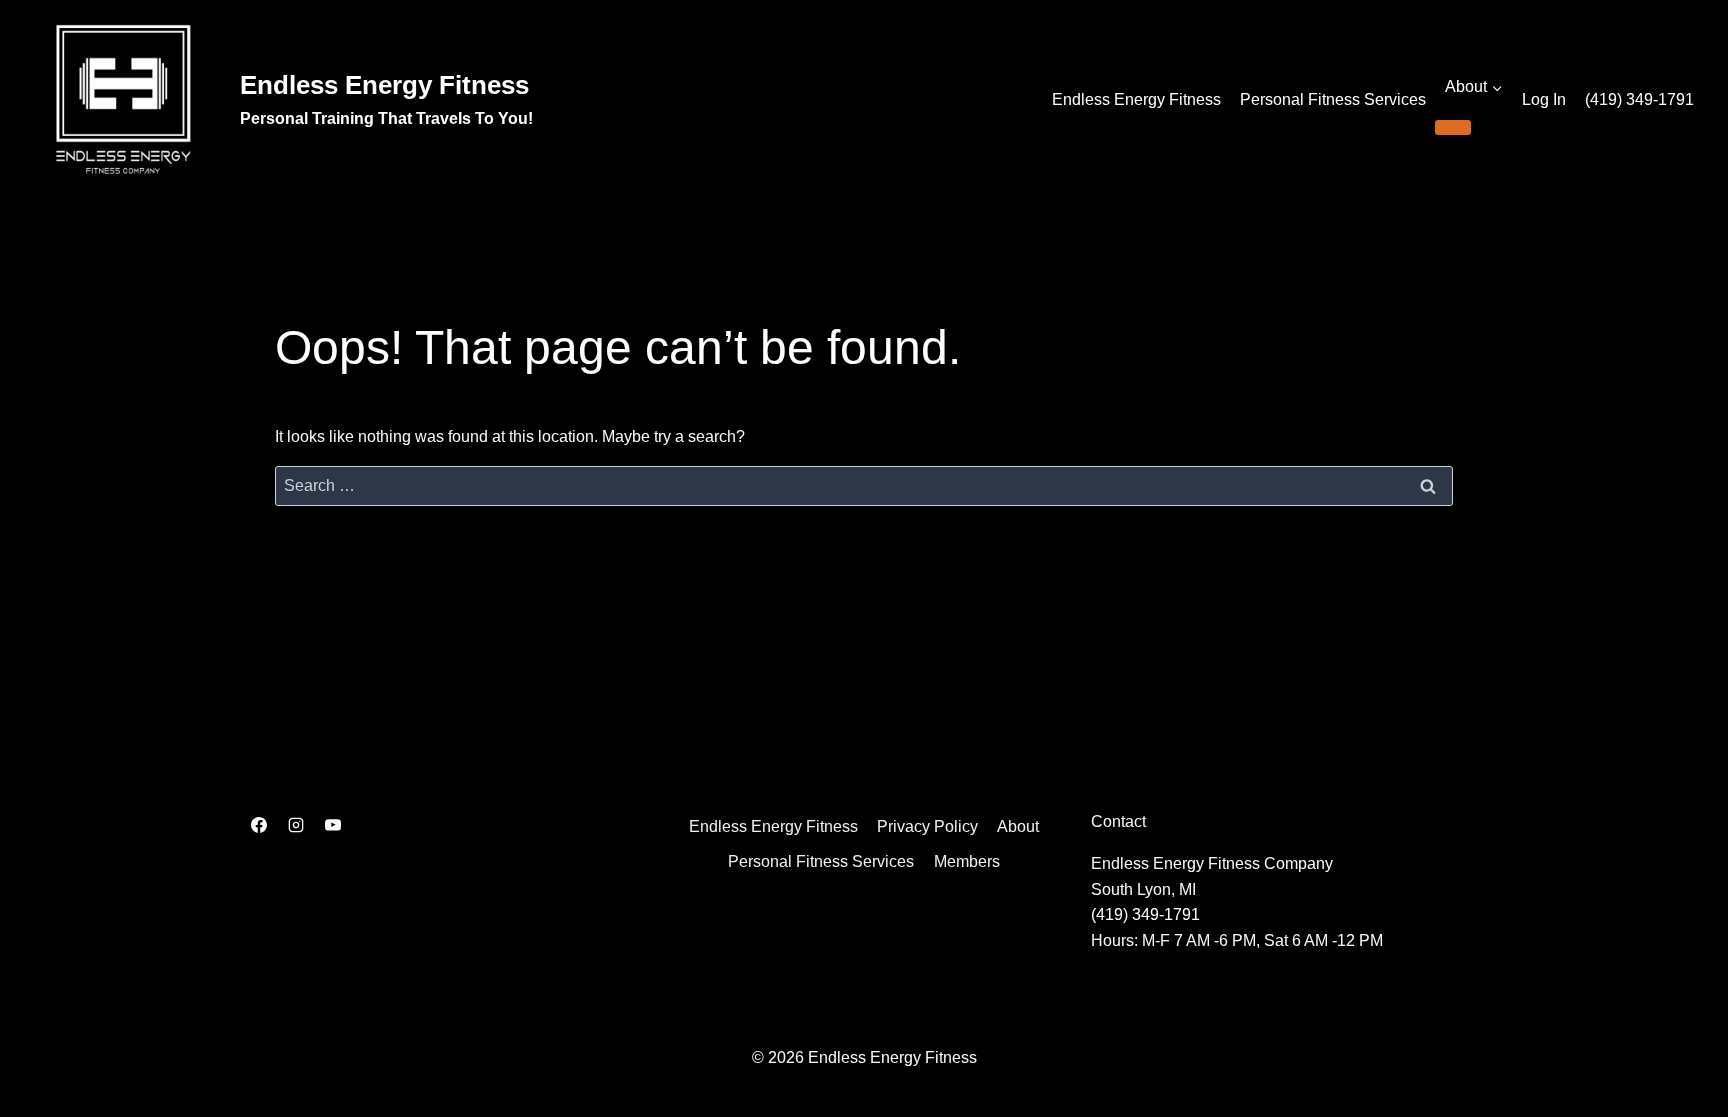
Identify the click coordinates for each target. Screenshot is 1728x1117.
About (1018, 826)
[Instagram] (296, 825)
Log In (1544, 99)
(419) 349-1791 (1639, 99)
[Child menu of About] (1453, 127)
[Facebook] (259, 825)
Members (967, 861)
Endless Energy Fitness (1136, 99)
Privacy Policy (927, 826)
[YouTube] (333, 825)
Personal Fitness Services (1333, 99)
